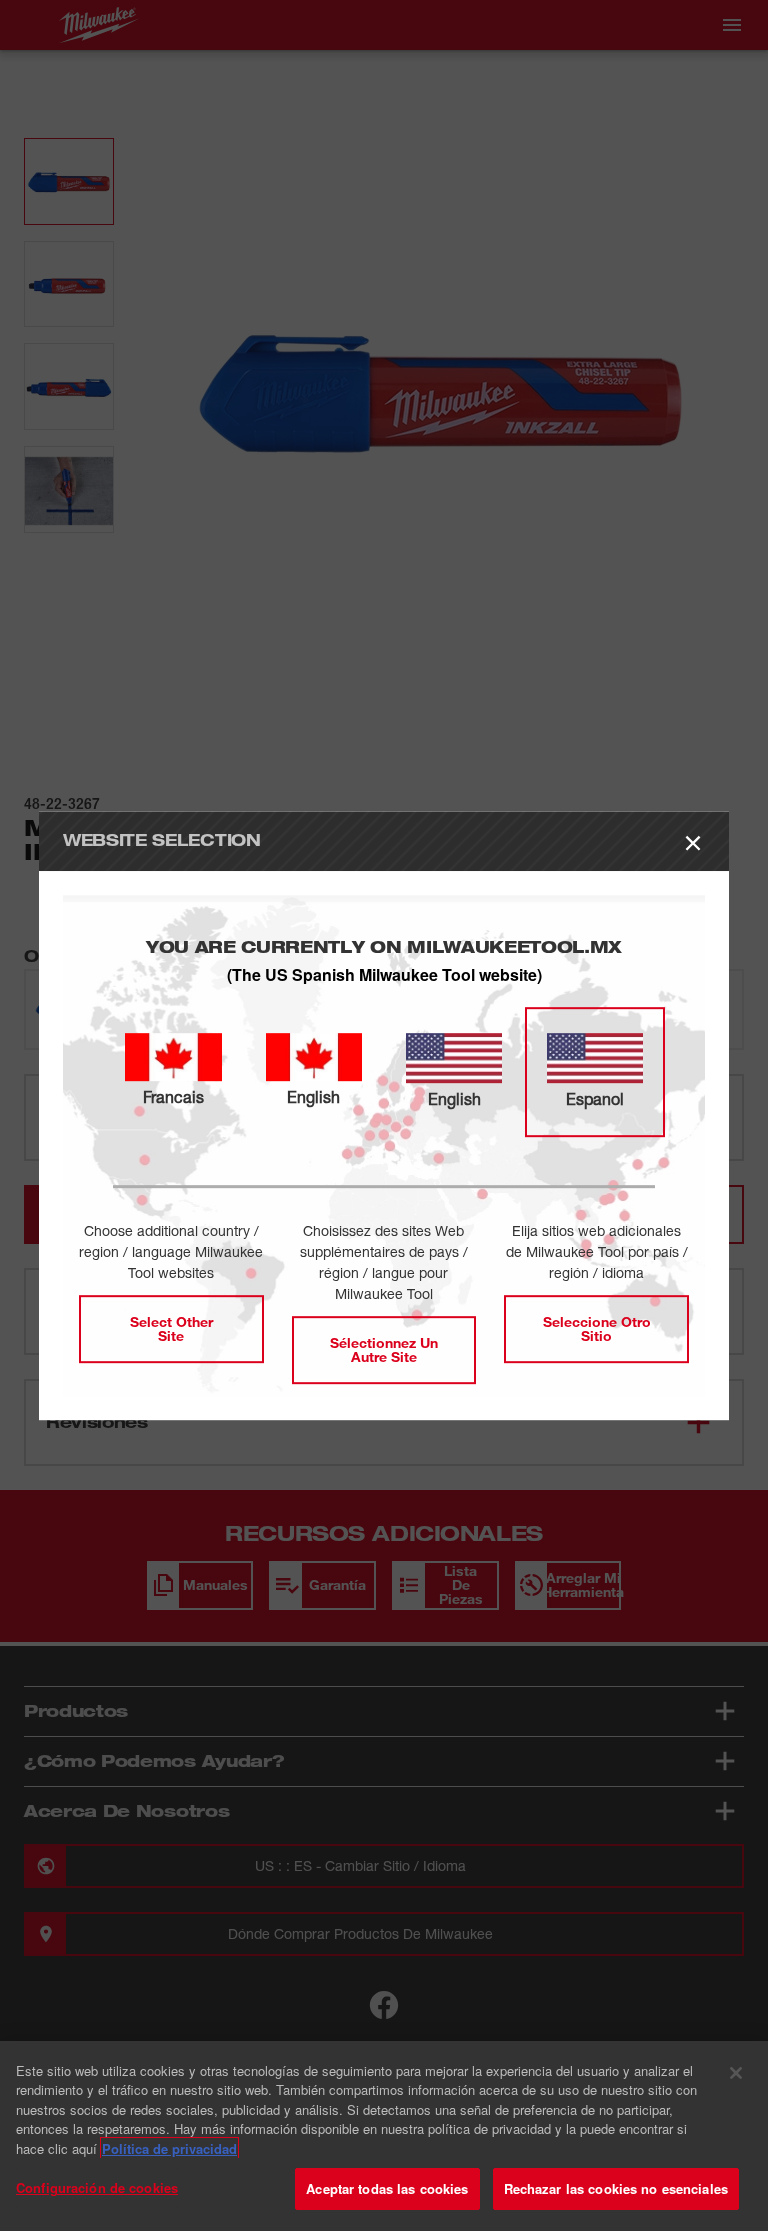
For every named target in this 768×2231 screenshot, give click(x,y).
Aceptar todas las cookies (387, 2188)
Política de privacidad (169, 2148)
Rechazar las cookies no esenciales (616, 2188)
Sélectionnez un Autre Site (384, 1349)
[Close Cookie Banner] (736, 2073)
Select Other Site (171, 1328)
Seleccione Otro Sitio (597, 1328)
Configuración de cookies (97, 2187)
